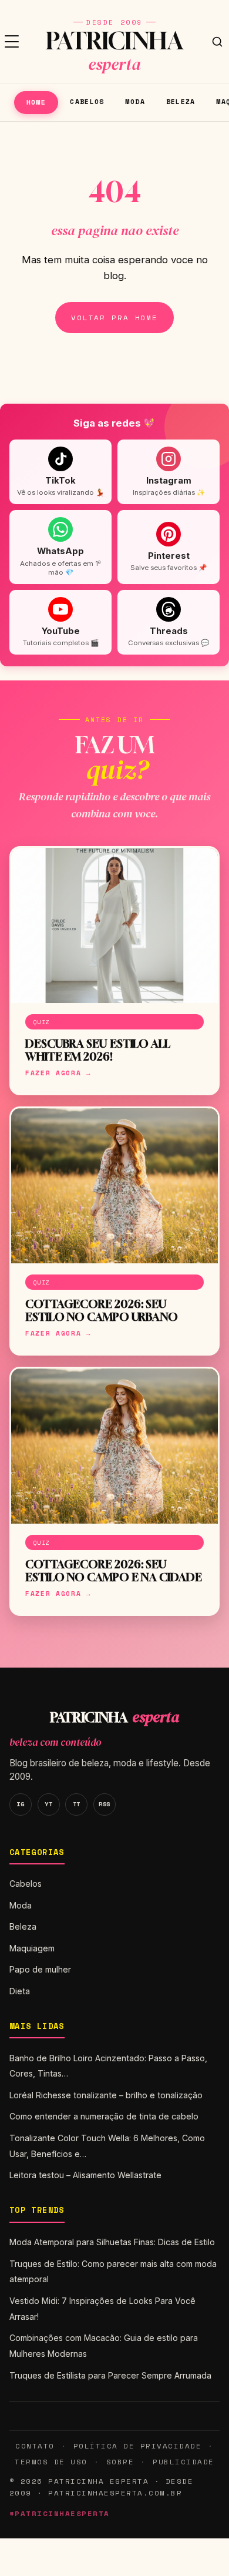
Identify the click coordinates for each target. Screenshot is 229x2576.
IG (20, 1804)
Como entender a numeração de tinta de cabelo (104, 2116)
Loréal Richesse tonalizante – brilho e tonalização (106, 2095)
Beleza (181, 101)
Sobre (120, 2462)
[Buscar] (217, 42)
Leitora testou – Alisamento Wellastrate (85, 2175)
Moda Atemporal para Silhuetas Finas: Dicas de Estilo (112, 2242)
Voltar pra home (114, 318)
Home (36, 102)
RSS (105, 1804)
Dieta (20, 1991)
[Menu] (12, 42)
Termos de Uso (51, 2462)
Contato (35, 2446)
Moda (135, 101)
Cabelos (87, 101)
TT (77, 1804)
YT (48, 1804)
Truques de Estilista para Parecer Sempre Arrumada (110, 2375)
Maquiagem (32, 1948)
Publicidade (183, 2462)
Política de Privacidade (137, 2446)
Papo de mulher (40, 1969)
